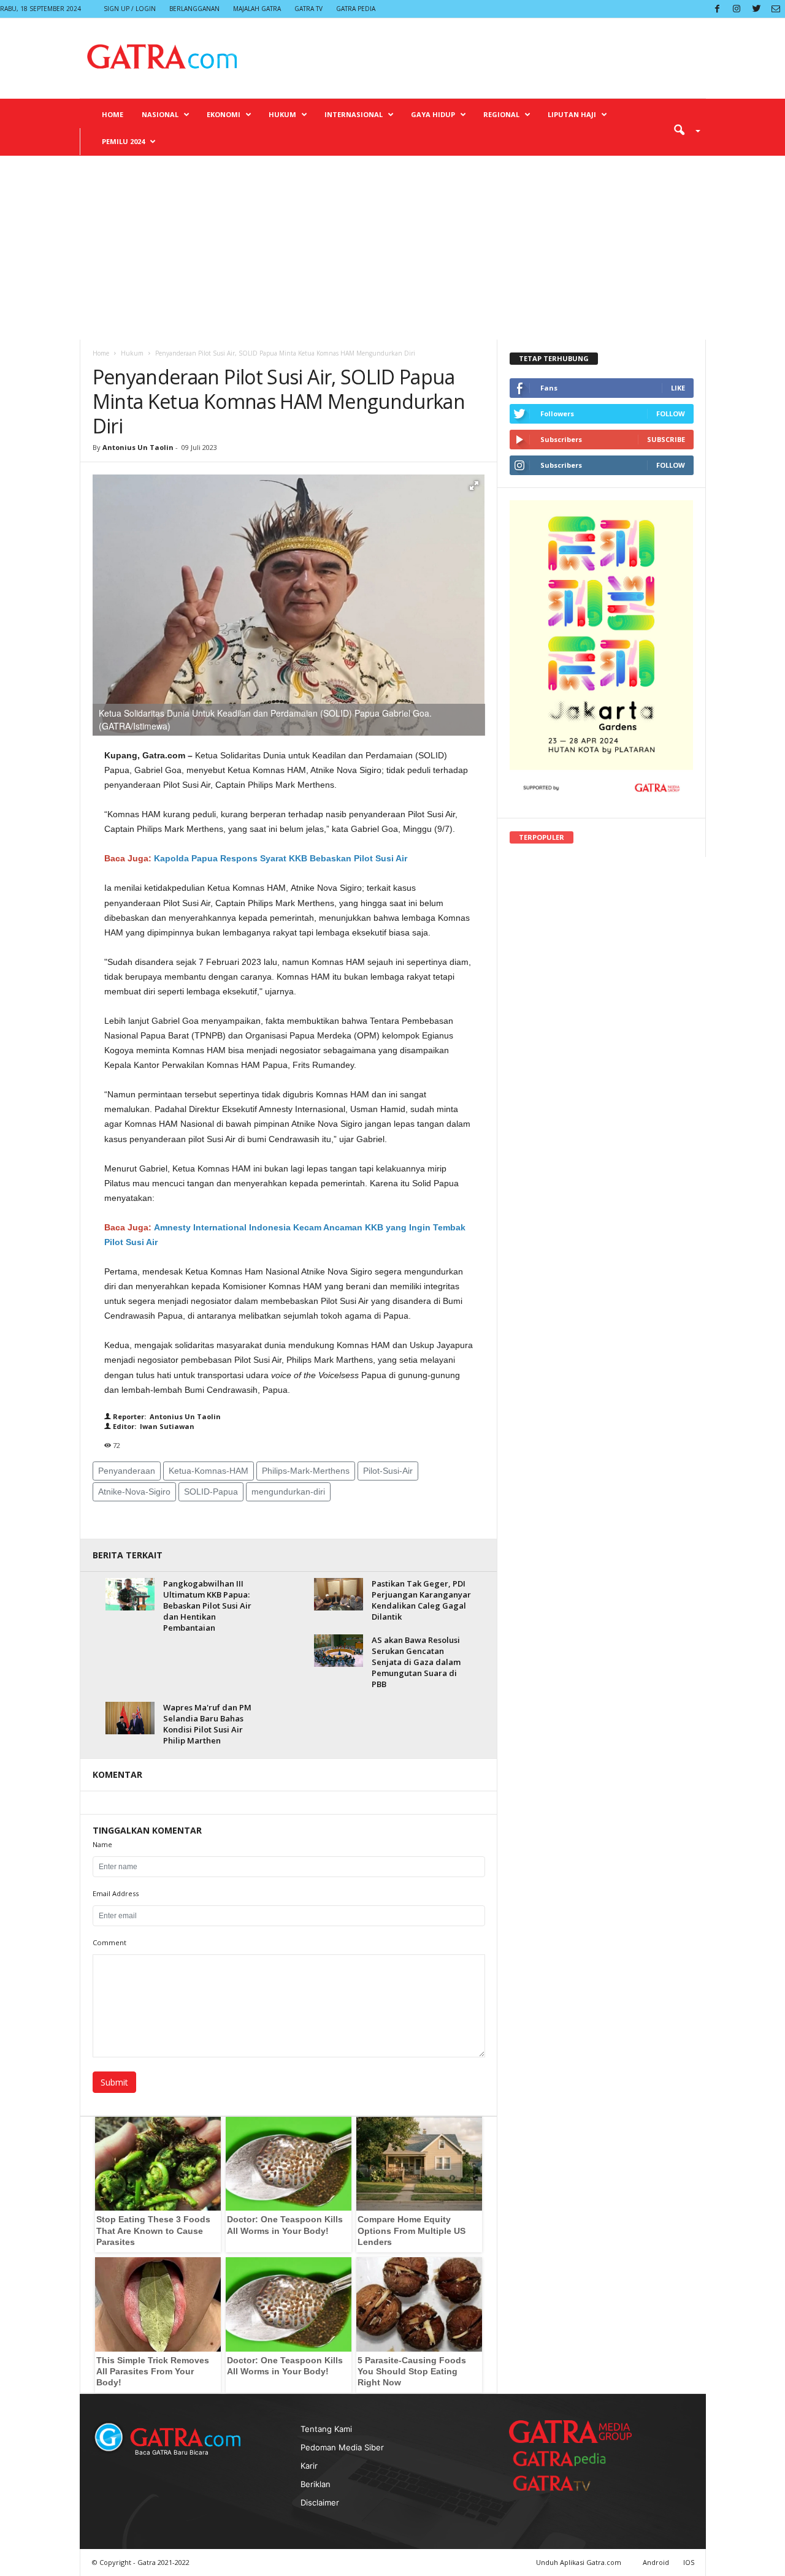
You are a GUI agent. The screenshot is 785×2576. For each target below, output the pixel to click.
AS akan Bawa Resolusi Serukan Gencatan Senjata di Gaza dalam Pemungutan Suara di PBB (416, 1662)
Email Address (116, 1893)
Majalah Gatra (257, 9)
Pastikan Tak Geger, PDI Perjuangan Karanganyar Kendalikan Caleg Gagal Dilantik (421, 1600)
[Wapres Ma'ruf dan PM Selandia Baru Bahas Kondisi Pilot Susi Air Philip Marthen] (130, 1718)
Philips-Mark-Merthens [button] (306, 1471)
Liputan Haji (572, 114)
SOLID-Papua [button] (211, 1492)
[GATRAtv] (564, 2483)
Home (113, 114)
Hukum (282, 114)
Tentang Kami (326, 2429)
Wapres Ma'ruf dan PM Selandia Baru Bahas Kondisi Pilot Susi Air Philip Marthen (207, 1724)
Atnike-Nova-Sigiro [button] (134, 1492)
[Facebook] (717, 9)
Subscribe (666, 439)
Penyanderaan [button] (127, 1471)
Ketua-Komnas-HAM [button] (209, 1471)
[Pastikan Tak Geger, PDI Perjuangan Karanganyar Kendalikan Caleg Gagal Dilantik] (339, 1594)
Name (102, 1844)
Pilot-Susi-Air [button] (388, 1471)
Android (656, 2562)
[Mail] (776, 9)
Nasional (160, 114)
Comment (109, 1942)
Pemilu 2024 (123, 141)
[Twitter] (756, 9)
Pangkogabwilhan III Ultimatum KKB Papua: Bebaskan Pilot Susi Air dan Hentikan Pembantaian (207, 1606)
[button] (683, 129)
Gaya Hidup (433, 114)
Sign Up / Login (130, 9)
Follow (671, 413)
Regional (501, 114)
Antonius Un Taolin (138, 447)
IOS (689, 2562)
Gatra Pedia (356, 9)
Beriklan (316, 2484)
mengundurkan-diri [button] (288, 1492)
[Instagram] (737, 9)
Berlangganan (194, 9)
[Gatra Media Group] (570, 2431)
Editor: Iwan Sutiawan (153, 1426)
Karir (309, 2466)
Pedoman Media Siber (342, 2447)
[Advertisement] (392, 248)
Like (678, 388)
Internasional (354, 114)
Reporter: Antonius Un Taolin (166, 1416)
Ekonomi (224, 114)
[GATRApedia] (564, 2459)
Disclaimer (320, 2502)
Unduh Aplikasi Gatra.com (580, 2562)
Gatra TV (308, 9)
